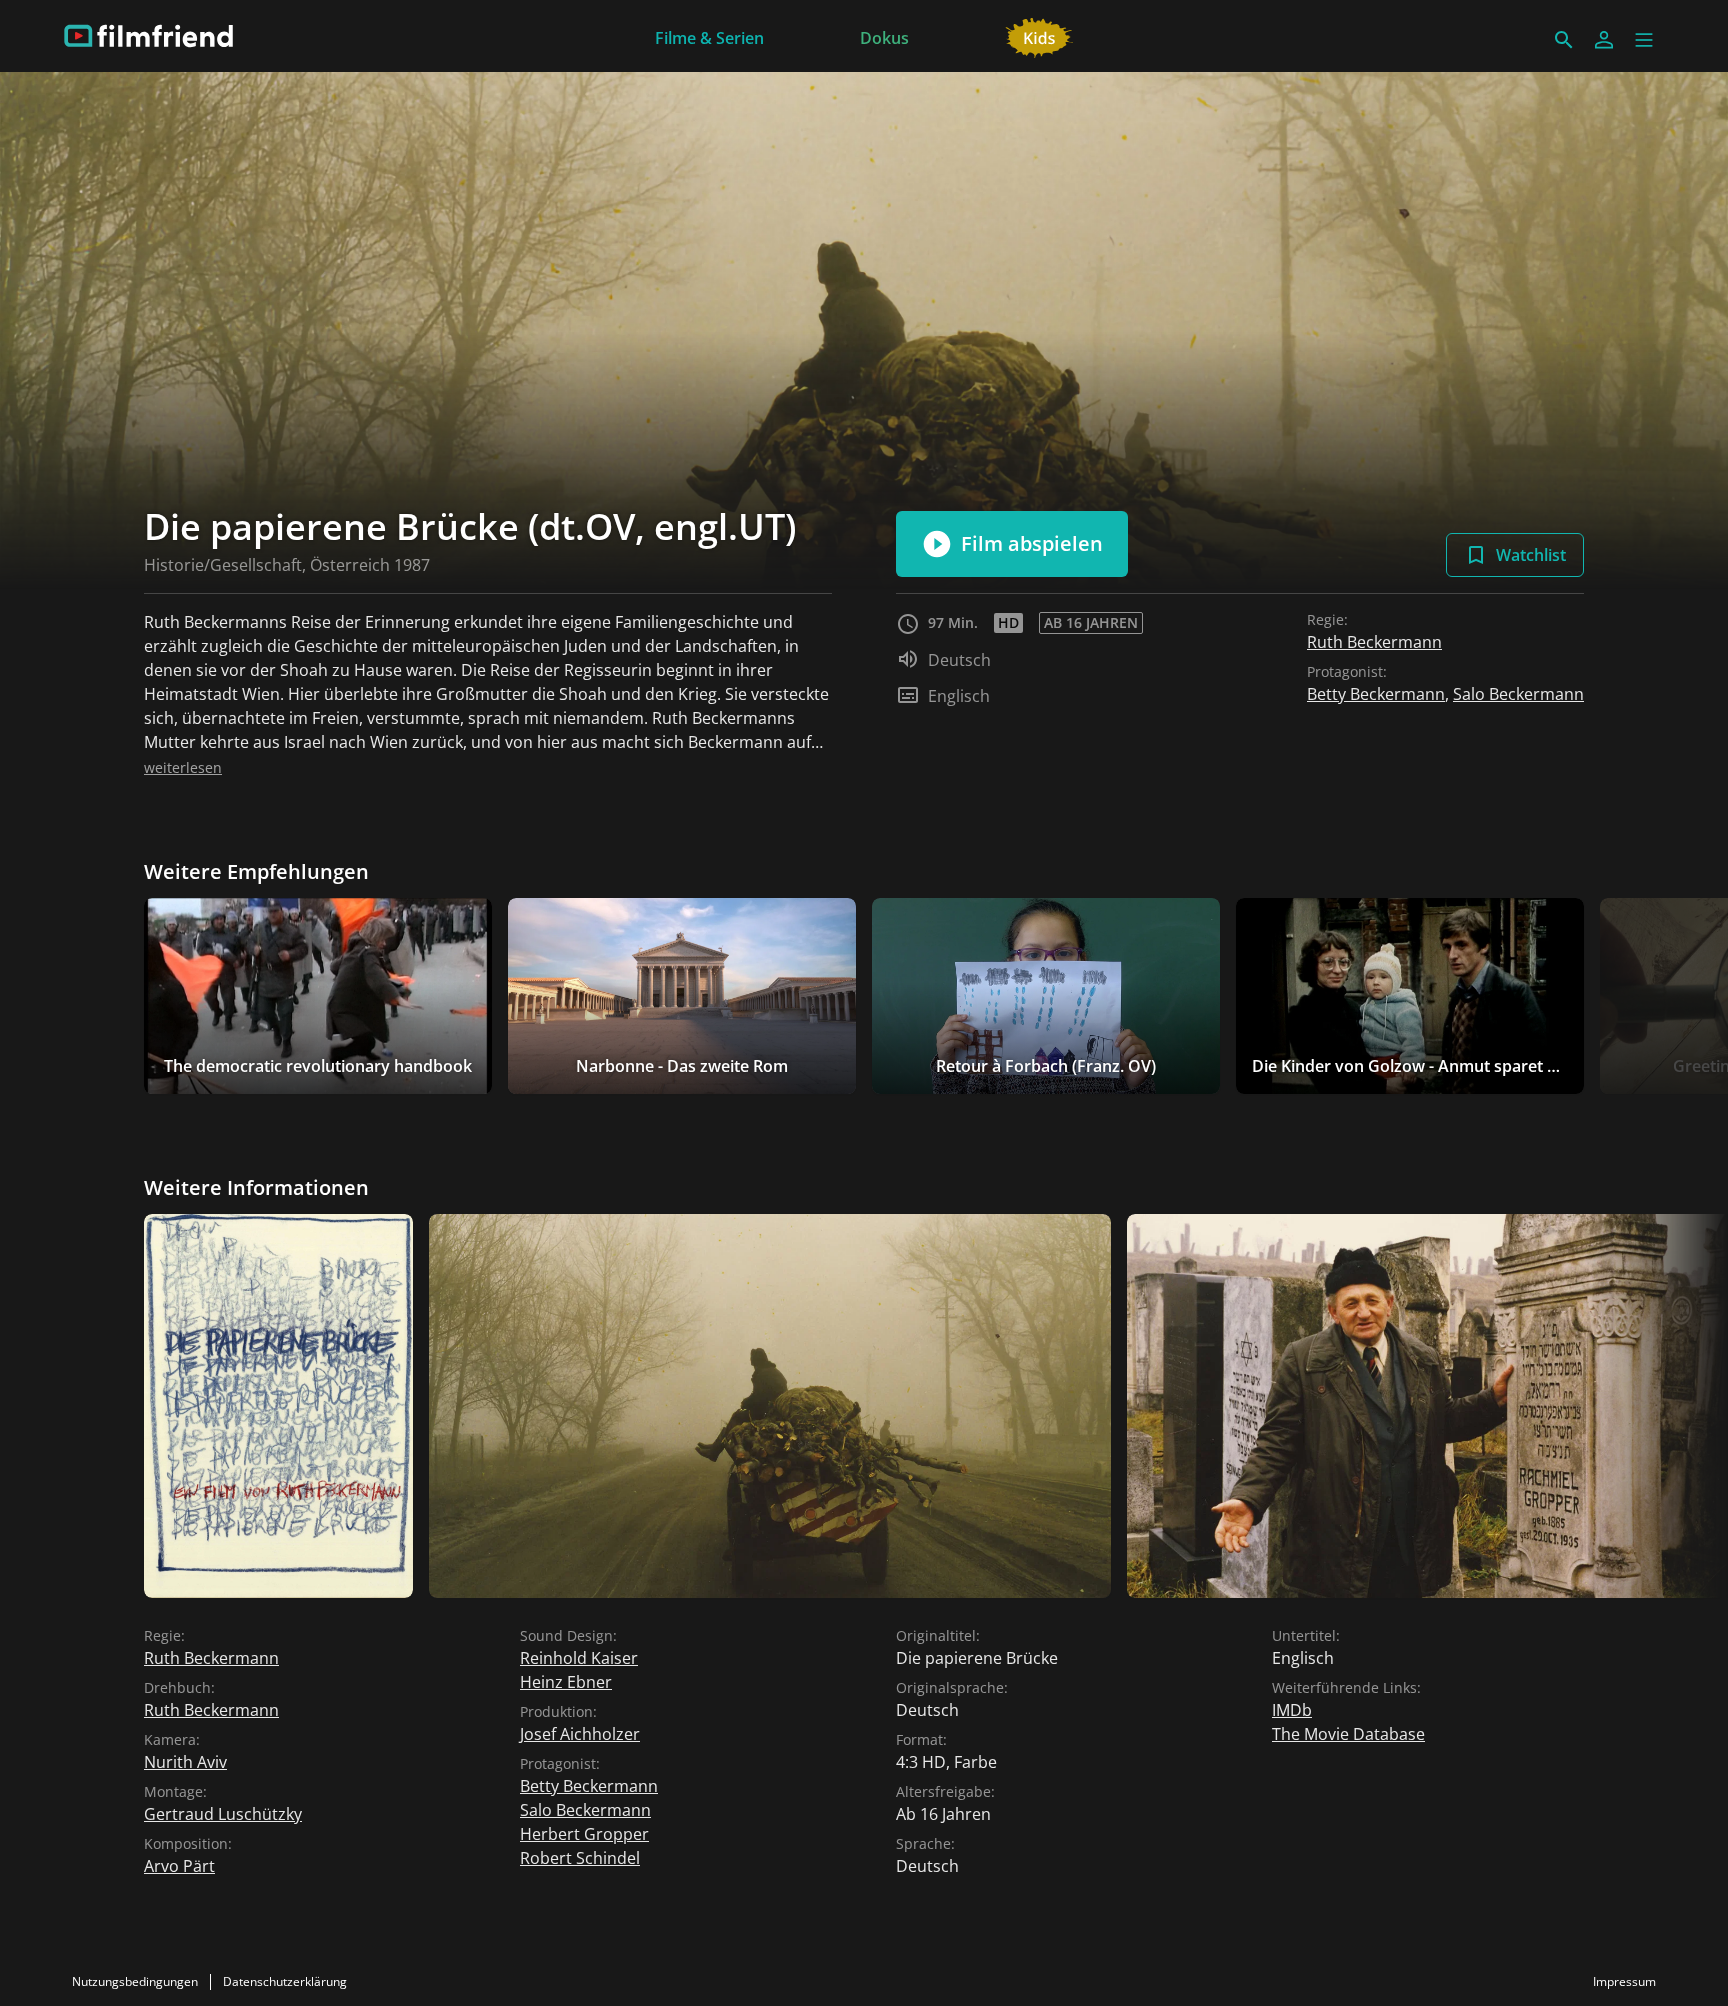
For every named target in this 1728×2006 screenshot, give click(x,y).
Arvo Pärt (179, 1866)
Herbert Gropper (584, 1834)
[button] (1644, 40)
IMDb (1292, 1710)
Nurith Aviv (185, 1762)
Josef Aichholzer (580, 1734)
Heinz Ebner (566, 1682)
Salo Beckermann (1518, 694)
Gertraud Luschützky (223, 1814)
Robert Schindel (580, 1858)
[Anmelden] (1604, 40)
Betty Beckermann (1376, 694)
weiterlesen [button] (183, 767)
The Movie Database (1348, 1734)
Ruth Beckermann (1374, 642)
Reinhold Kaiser (579, 1658)
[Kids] (1039, 36)
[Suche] (1564, 40)
